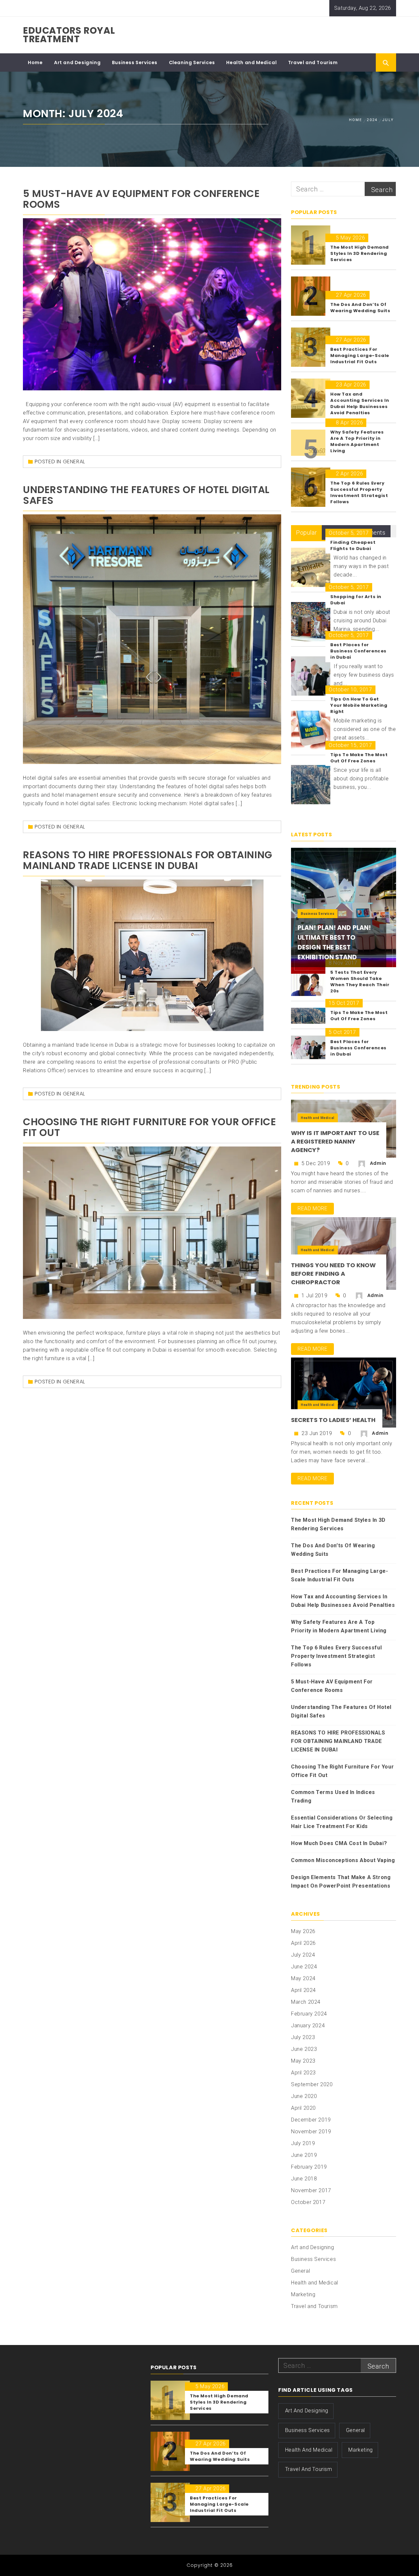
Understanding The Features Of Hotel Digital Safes (146, 495)
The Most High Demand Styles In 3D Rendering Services (338, 1524)
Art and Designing (77, 62)
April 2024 (303, 1990)
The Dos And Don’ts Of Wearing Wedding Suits (333, 1550)
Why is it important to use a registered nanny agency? (335, 1141)
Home (35, 62)
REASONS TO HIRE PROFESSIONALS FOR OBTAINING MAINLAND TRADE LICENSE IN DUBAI (148, 860)
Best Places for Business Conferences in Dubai (358, 651)
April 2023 (303, 2073)
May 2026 (303, 1931)
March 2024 (306, 2002)
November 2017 (311, 2190)
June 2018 (304, 2179)
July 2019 (303, 2143)
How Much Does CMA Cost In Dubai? (339, 1843)
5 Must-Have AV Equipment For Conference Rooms (141, 199)
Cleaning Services (192, 62)
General (74, 462)
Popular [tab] (306, 533)
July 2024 (303, 1955)
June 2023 (304, 2049)
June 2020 (304, 2096)
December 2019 (311, 2120)
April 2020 (303, 2108)
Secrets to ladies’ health (333, 1420)
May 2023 (303, 2061)
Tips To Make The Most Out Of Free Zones (359, 758)
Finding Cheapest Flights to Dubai (353, 545)
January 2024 (308, 2025)
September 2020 (312, 2084)
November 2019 (311, 2132)
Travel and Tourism (313, 62)
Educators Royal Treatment (69, 35)
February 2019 (309, 2167)
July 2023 (303, 2037)
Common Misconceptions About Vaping (343, 1860)
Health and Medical (251, 62)
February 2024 (309, 2014)
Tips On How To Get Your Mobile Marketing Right (359, 705)
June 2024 (304, 1967)
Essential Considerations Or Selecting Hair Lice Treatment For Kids (342, 1822)
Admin (378, 1163)
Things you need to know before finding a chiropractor (333, 1274)
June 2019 (304, 2155)
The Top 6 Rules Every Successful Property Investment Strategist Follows (336, 1656)
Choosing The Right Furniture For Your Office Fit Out (149, 1127)
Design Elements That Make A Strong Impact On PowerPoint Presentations (341, 1882)
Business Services (135, 62)
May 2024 (303, 1978)
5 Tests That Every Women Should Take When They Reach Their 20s (360, 982)
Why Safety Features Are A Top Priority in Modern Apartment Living (339, 1626)
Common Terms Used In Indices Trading (333, 1796)
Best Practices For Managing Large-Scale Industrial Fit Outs (339, 1575)
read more (312, 1208)
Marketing (303, 2294)
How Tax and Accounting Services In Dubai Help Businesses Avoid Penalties (343, 1601)
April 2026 (303, 1943)
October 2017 (308, 2202)
